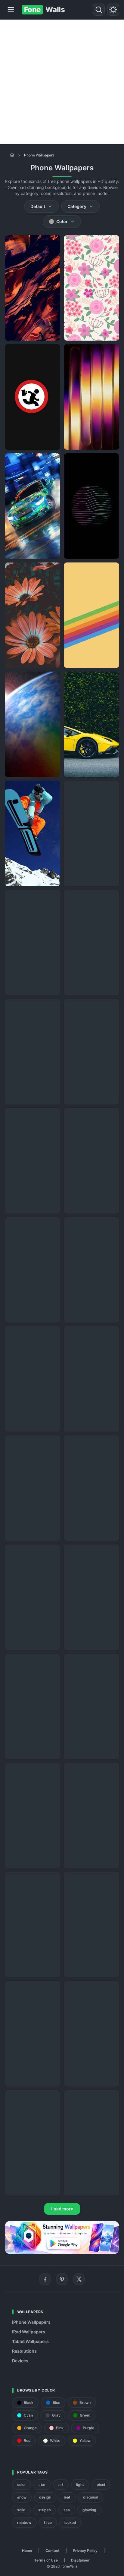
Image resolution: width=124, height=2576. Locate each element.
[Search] (99, 10)
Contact (53, 2551)
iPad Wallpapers (29, 2332)
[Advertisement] (62, 82)
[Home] (12, 155)
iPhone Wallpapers (31, 2322)
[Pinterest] (62, 2279)
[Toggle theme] (113, 10)
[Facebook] (45, 2279)
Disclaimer (80, 2560)
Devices (20, 2361)
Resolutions (24, 2351)
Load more (62, 2209)
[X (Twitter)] (79, 2279)
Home (27, 2551)
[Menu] (11, 10)
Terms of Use (46, 2560)
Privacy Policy (85, 2551)
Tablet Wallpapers (30, 2341)
